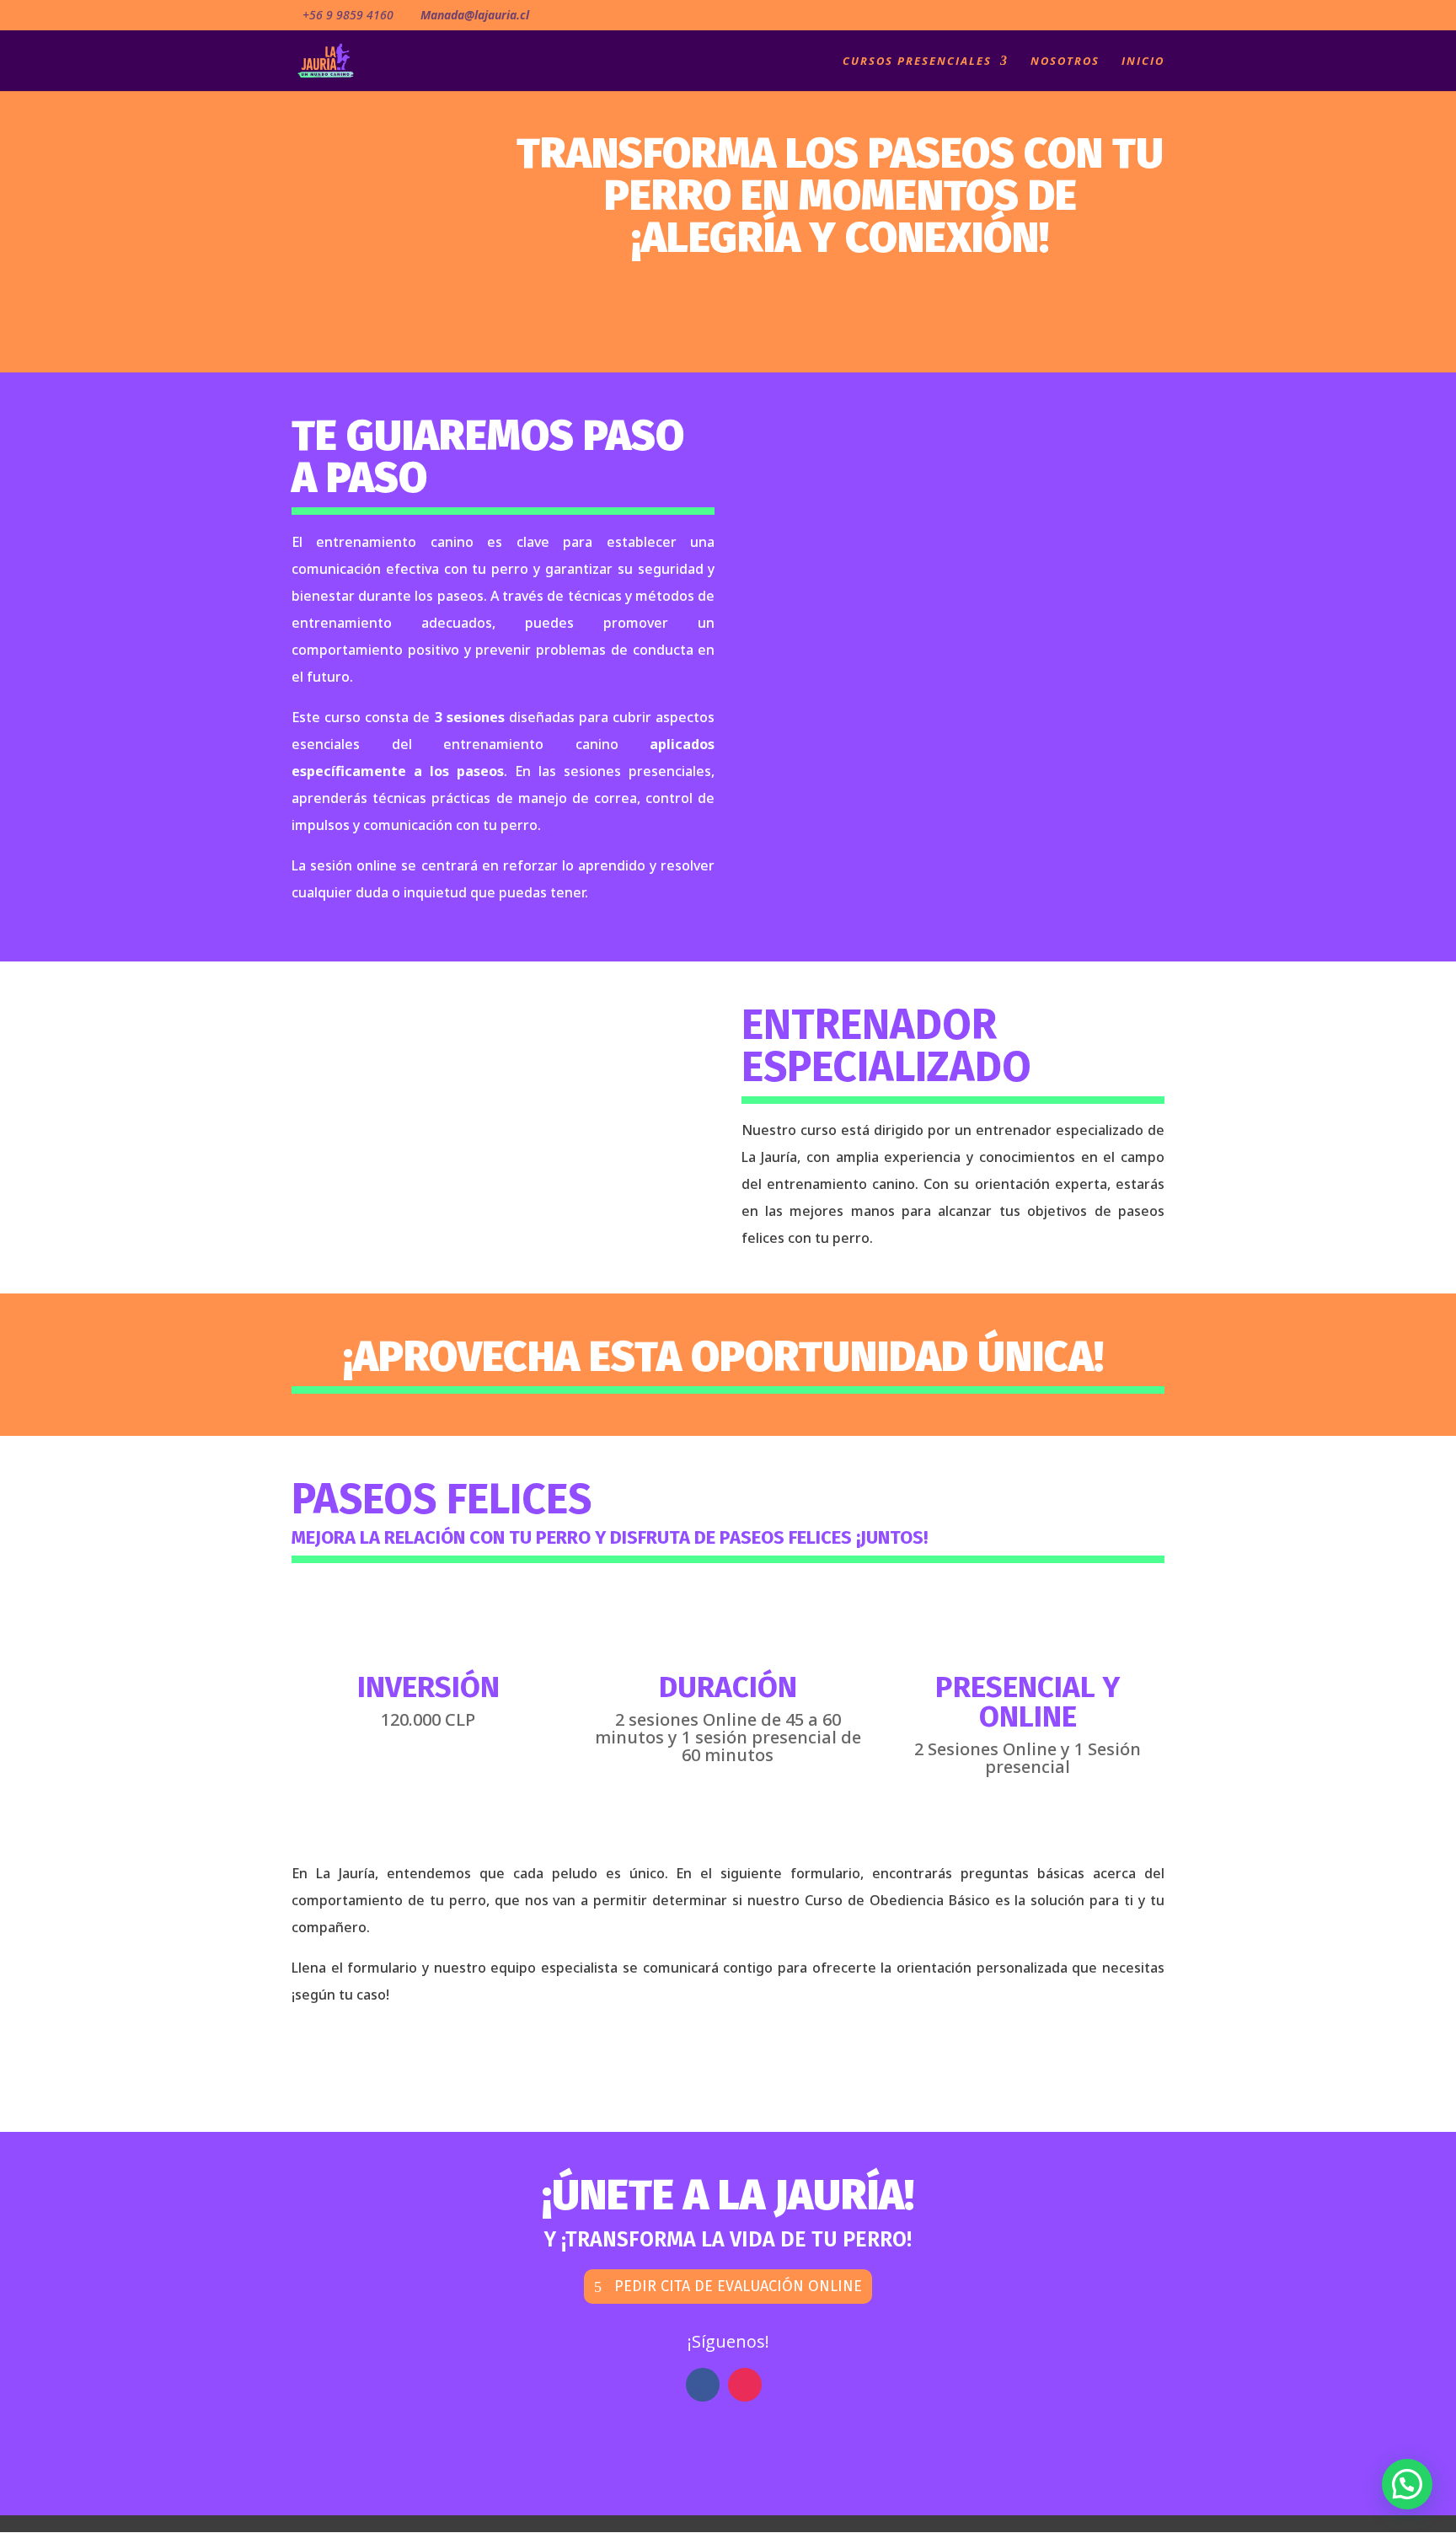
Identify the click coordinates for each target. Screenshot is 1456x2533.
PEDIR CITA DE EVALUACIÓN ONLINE (738, 2286)
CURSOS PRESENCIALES (917, 62)
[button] (1407, 2484)
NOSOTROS (1065, 62)
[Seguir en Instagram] (745, 2385)
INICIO (1143, 62)
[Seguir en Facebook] (703, 2385)
